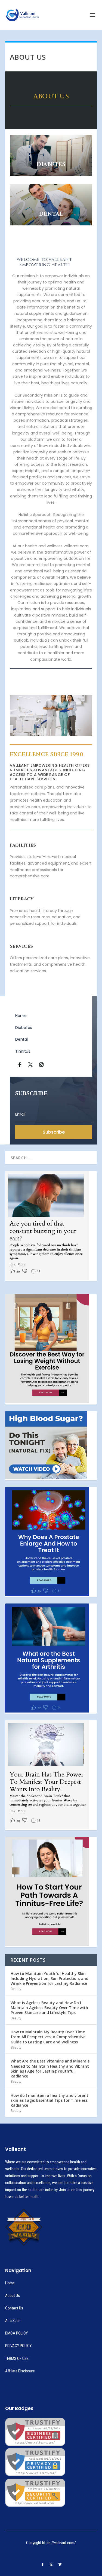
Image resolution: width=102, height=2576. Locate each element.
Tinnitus (23, 1051)
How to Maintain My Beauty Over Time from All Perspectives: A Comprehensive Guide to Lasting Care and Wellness (48, 2037)
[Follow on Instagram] (41, 1065)
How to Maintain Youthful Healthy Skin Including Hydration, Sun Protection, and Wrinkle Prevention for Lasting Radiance (50, 1978)
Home (21, 1016)
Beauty (16, 1989)
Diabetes (24, 1028)
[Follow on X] (30, 1065)
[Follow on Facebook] (20, 1065)
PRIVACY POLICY (18, 2346)
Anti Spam (13, 2321)
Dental (21, 1039)
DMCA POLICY (16, 2333)
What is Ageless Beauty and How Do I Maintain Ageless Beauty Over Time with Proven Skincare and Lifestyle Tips (49, 2008)
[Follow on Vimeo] (60, 2565)
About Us (13, 2296)
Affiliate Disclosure (20, 2371)
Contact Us (14, 2308)
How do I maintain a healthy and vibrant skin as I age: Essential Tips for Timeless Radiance (50, 2100)
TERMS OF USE (17, 2358)
